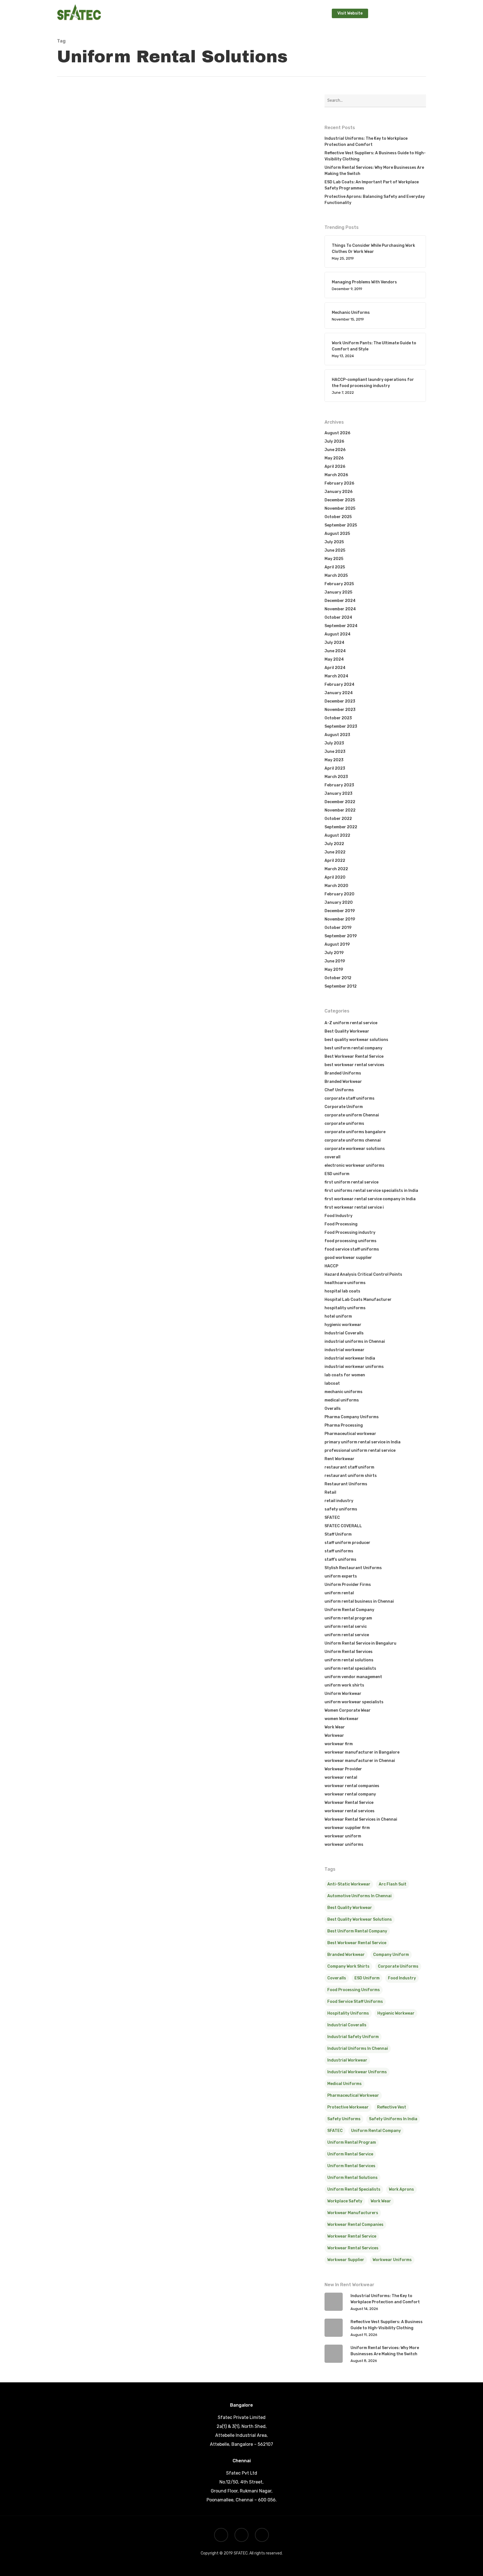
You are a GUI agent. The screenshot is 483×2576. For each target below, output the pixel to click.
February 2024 (339, 685)
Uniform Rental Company (210, 388)
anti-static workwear (349, 1884)
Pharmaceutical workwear (350, 1434)
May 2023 (334, 760)
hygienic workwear (343, 1325)
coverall (332, 1157)
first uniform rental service (351, 1182)
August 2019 (337, 944)
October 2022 (338, 819)
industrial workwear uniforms (354, 1367)
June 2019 (335, 961)
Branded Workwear (343, 1082)
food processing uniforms (351, 1241)
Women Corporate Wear (348, 1710)
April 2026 (335, 467)
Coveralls (337, 1978)
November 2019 (340, 919)
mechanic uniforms (344, 1392)
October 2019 (338, 928)
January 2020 (339, 902)
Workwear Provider (343, 1769)
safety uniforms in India (393, 2119)
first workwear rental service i (354, 1207)
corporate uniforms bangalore (355, 1132)
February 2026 (339, 483)
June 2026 (335, 450)
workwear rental (341, 1777)
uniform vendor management (353, 1677)
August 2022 (337, 835)
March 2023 (336, 777)
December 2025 (340, 500)
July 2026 (334, 441)
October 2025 (338, 517)
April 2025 (335, 567)
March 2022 (336, 869)
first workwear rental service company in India (370, 1199)
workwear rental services (350, 1811)
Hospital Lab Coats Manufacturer (358, 1300)
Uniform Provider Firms (348, 1585)
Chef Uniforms (339, 1090)
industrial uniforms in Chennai (355, 1342)
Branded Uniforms (343, 1073)
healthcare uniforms (345, 1283)
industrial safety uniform (353, 2037)
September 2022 (341, 827)
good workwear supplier (348, 1258)
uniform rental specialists (350, 1668)
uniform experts (341, 1576)
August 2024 (338, 634)
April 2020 (335, 877)
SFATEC (85, 483)
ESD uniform (337, 1174)
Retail (330, 1492)
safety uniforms (341, 1509)
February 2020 (339, 894)
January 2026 (338, 492)
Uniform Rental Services (349, 1652)
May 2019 (334, 970)
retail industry (339, 1501)
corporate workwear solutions (355, 1149)
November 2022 (340, 810)
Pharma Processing (344, 1425)
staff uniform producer (347, 1543)
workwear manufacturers (353, 2213)
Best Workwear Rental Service (354, 1056)
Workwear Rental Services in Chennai (222, 406)
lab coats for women (345, 1375)
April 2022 (335, 861)
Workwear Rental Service (349, 1803)
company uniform (391, 1955)
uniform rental (339, 1593)
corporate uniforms (344, 1124)
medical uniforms (342, 1400)
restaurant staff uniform (349, 1467)
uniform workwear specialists (354, 1702)
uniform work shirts (344, 1685)
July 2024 (334, 643)
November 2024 (340, 609)
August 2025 (337, 534)
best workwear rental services (354, 1065)
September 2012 (341, 986)
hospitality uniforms (345, 1308)
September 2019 (341, 936)
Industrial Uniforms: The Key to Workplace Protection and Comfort (366, 142)
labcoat (332, 1383)
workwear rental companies (352, 1786)
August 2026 (337, 433)
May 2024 (334, 659)
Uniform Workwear (343, 1694)
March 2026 (336, 475)
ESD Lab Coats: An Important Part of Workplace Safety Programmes (372, 185)
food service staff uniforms (352, 1249)
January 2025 (338, 592)
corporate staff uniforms (350, 1098)
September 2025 (341, 525)
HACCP (331, 1266)
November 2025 (340, 508)
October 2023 (338, 718)
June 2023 (335, 752)
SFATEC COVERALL (343, 1526)
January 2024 (339, 693)
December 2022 (340, 802)
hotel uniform (338, 1316)
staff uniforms (339, 1551)
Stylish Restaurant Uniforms (353, 1568)
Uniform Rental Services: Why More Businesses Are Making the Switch (374, 171)
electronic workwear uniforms (354, 1165)
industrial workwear (345, 1350)
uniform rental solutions (210, 397)
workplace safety (345, 2201)
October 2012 (338, 978)
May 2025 (334, 559)
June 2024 (335, 651)
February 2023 (339, 785)
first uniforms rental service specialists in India (371, 1191)
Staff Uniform (338, 1534)
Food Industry (338, 1216)
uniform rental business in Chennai (359, 1601)
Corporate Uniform (204, 379)
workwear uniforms (344, 1845)
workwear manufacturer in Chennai (360, 1761)
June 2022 (335, 852)
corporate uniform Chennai (251, 379)
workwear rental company (350, 1794)
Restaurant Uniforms (346, 1484)
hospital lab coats (342, 1291)
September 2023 (341, 726)
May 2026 (334, 458)
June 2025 (335, 550)
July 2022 (334, 844)
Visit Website (350, 13)
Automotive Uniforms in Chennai (359, 1896)
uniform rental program (91, 417)
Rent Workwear (339, 1459)
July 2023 (334, 743)
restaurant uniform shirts (351, 1476)
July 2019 (334, 953)
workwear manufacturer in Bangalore (362, 1752)
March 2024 (336, 676)
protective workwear (348, 2107)
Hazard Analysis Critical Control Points (363, 1274)
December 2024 (340, 601)
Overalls (333, 1409)
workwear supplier (346, 2260)
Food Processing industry (350, 1233)
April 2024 (335, 668)
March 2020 (336, 886)
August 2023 (337, 735)
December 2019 (340, 911)
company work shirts (348, 1966)
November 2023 (340, 710)
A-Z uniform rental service (96, 243)
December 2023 (340, 701)
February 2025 (339, 584)
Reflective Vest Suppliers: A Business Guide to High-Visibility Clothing (375, 156)
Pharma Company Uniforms (352, 1417)
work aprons (401, 2189)
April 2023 (335, 768)
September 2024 (341, 626)
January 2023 (338, 794)
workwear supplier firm (347, 1828)
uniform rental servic (346, 1627)
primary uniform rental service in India (363, 1442)
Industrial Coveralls (344, 1333)
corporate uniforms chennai (353, 1140)
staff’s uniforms (340, 1559)
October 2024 (338, 617)
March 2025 (336, 576)
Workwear (334, 1736)
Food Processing (341, 1224)
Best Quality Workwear (91, 251)
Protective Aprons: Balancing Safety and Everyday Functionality (375, 200)
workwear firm (339, 1744)
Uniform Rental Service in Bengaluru (360, 1643)
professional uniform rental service (103, 259)
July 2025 (334, 542)
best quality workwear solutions (100, 407)
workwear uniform (343, 1836)
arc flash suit (393, 1884)
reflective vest (392, 2107)
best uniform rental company (353, 1048)
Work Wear (335, 1727)
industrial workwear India (350, 1358)
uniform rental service (347, 1635)
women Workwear (342, 1719)
